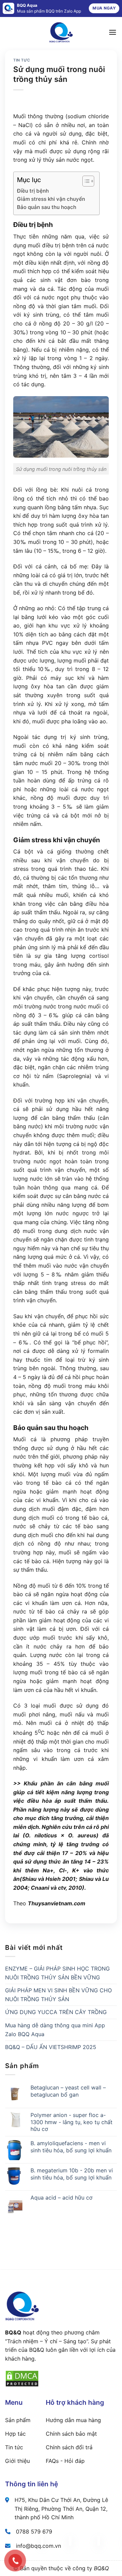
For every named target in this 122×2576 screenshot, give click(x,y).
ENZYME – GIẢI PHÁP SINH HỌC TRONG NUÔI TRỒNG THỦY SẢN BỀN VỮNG (57, 1973)
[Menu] (113, 32)
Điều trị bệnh (33, 191)
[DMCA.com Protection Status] (22, 2378)
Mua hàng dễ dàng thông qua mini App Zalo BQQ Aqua (55, 2030)
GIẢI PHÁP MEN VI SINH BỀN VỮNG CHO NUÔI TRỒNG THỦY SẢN (58, 1995)
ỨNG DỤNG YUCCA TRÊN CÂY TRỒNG (56, 2012)
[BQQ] (61, 32)
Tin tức (22, 60)
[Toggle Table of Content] (85, 181)
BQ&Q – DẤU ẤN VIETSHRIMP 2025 (51, 2047)
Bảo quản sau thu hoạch (55, 207)
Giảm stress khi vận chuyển (51, 199)
